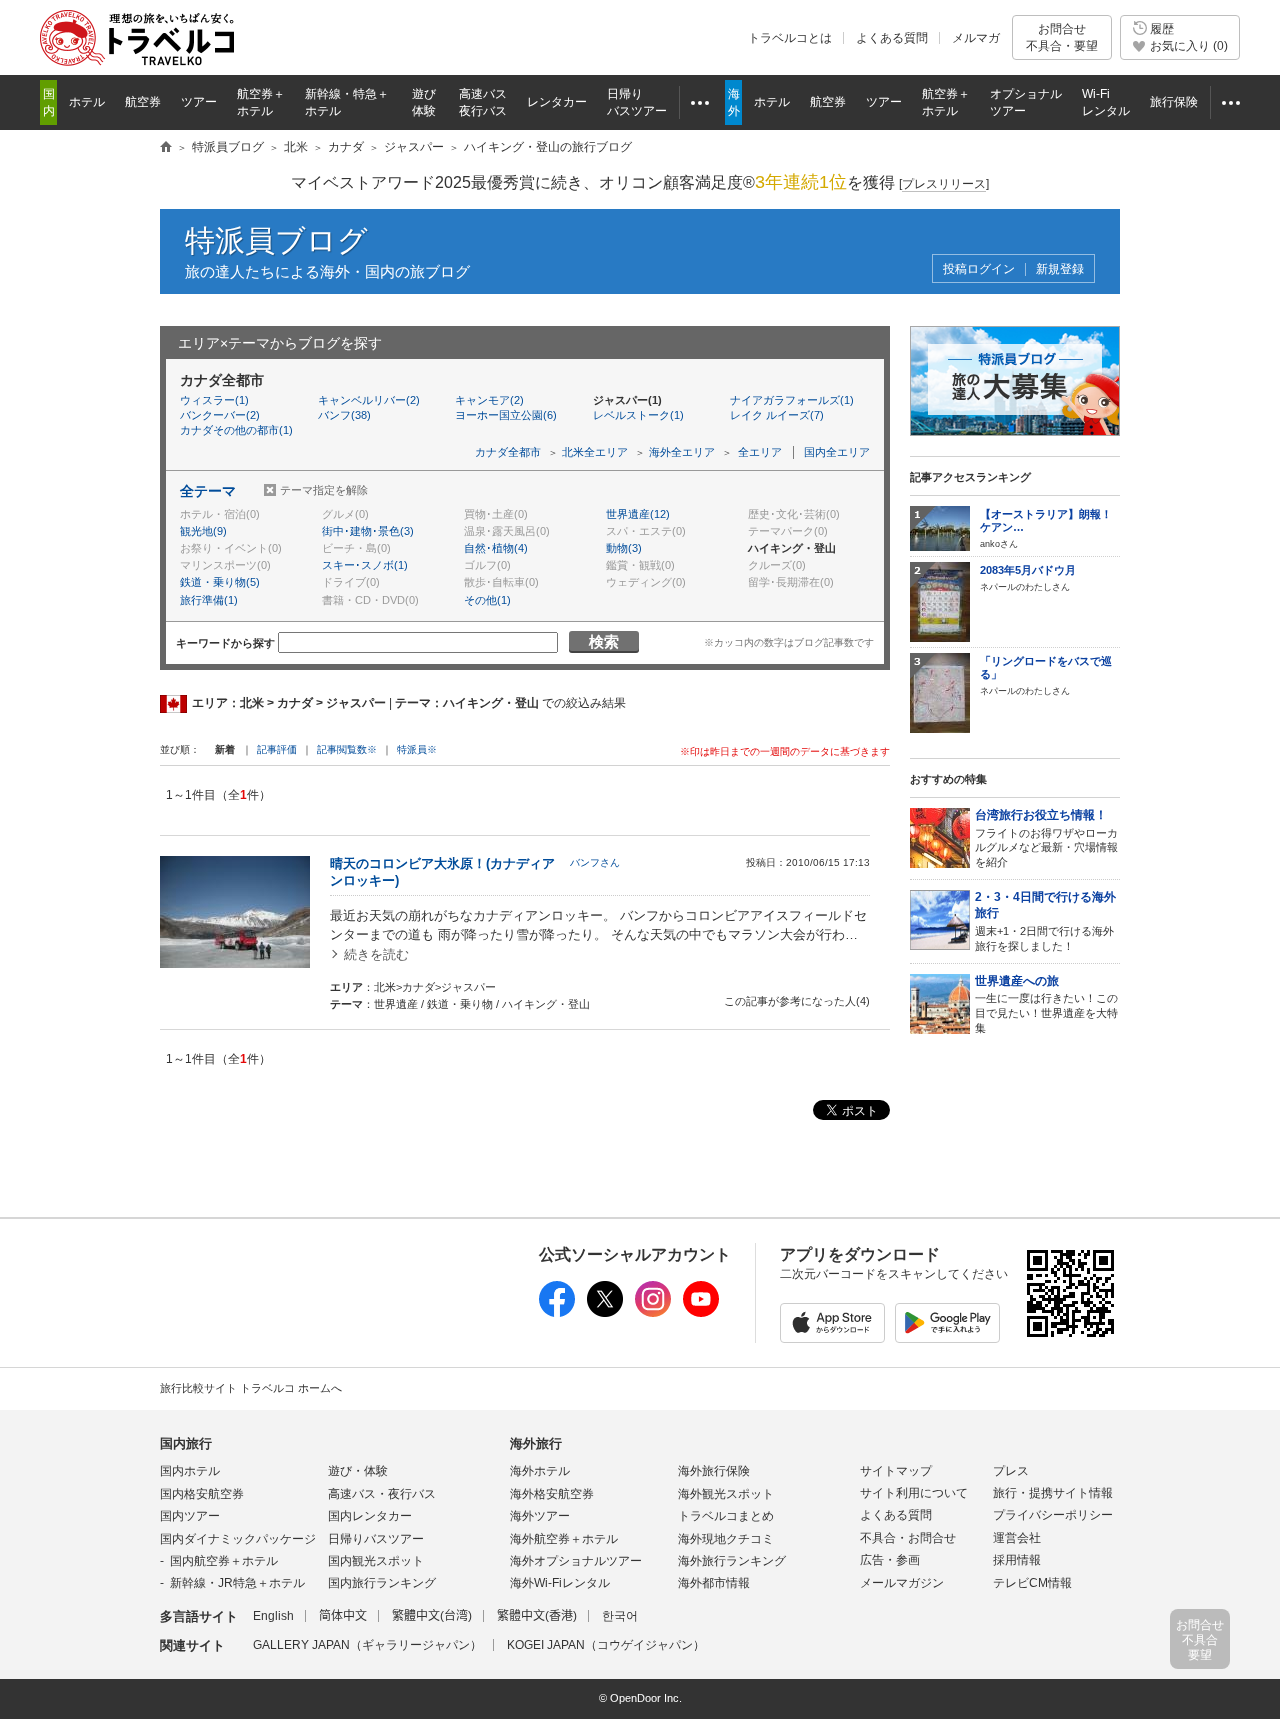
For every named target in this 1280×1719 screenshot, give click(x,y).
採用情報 (1017, 1560)
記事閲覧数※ (347, 749)
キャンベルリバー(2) (369, 400)
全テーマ (208, 491)
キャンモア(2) (489, 400)
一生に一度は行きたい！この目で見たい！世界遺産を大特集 (1046, 1004)
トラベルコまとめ (726, 1516)
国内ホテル (190, 1471)
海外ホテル (540, 1471)
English (273, 1616)
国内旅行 (186, 1443)
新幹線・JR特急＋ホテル (237, 1583)
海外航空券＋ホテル (564, 1539)
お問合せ (1062, 37)
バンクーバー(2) (220, 415)
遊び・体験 (358, 1471)
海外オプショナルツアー (576, 1561)
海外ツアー (540, 1516)
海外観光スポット (726, 1494)
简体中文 (343, 1616)
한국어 (620, 1616)
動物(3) (624, 548)
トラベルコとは (790, 38)
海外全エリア (682, 452)
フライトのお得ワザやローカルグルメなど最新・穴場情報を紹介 (1046, 838)
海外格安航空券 (552, 1494)
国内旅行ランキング (382, 1583)
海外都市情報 (714, 1583)
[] (944, 184)
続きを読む (376, 954)
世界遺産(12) (638, 514)
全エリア (760, 452)
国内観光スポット (376, 1561)
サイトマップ (896, 1471)
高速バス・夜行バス (382, 1494)
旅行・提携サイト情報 (1053, 1493)
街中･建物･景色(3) (368, 531)
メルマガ (976, 38)
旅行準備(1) (209, 600)
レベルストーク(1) (638, 415)
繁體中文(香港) (537, 1616)
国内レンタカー (370, 1516)
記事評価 (277, 749)
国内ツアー (190, 1516)
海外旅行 (536, 1443)
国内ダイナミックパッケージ (238, 1539)
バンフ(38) (344, 415)
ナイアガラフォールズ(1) (792, 400)
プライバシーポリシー (1053, 1515)
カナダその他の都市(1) (236, 430)
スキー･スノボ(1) (365, 565)
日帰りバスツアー (376, 1539)
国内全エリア (837, 452)
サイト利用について (914, 1493)
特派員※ (417, 749)
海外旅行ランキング (732, 1561)
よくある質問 (892, 38)
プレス (1011, 1471)
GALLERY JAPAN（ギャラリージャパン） (367, 1645)
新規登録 (1060, 269)
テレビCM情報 (1032, 1583)
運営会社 (1017, 1538)
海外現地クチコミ (726, 1539)
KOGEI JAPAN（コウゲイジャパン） (606, 1645)
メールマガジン (902, 1583)
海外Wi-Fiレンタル (560, 1583)
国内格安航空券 (202, 1494)
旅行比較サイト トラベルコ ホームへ (251, 1388)
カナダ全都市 (508, 452)
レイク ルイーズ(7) (777, 415)
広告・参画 (890, 1560)
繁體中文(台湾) (432, 1616)
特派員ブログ (276, 240)
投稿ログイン (979, 269)
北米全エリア (595, 452)
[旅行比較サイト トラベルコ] (166, 148)
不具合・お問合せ (908, 1538)
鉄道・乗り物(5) (220, 582)
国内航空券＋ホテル (224, 1561)
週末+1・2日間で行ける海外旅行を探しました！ (1045, 921)
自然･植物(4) (496, 548)
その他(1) (487, 600)
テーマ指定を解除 (324, 490)
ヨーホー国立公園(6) (506, 415)
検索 (604, 641)
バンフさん (595, 862)
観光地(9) (203, 531)
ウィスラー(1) (214, 400)
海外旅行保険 (714, 1471)
